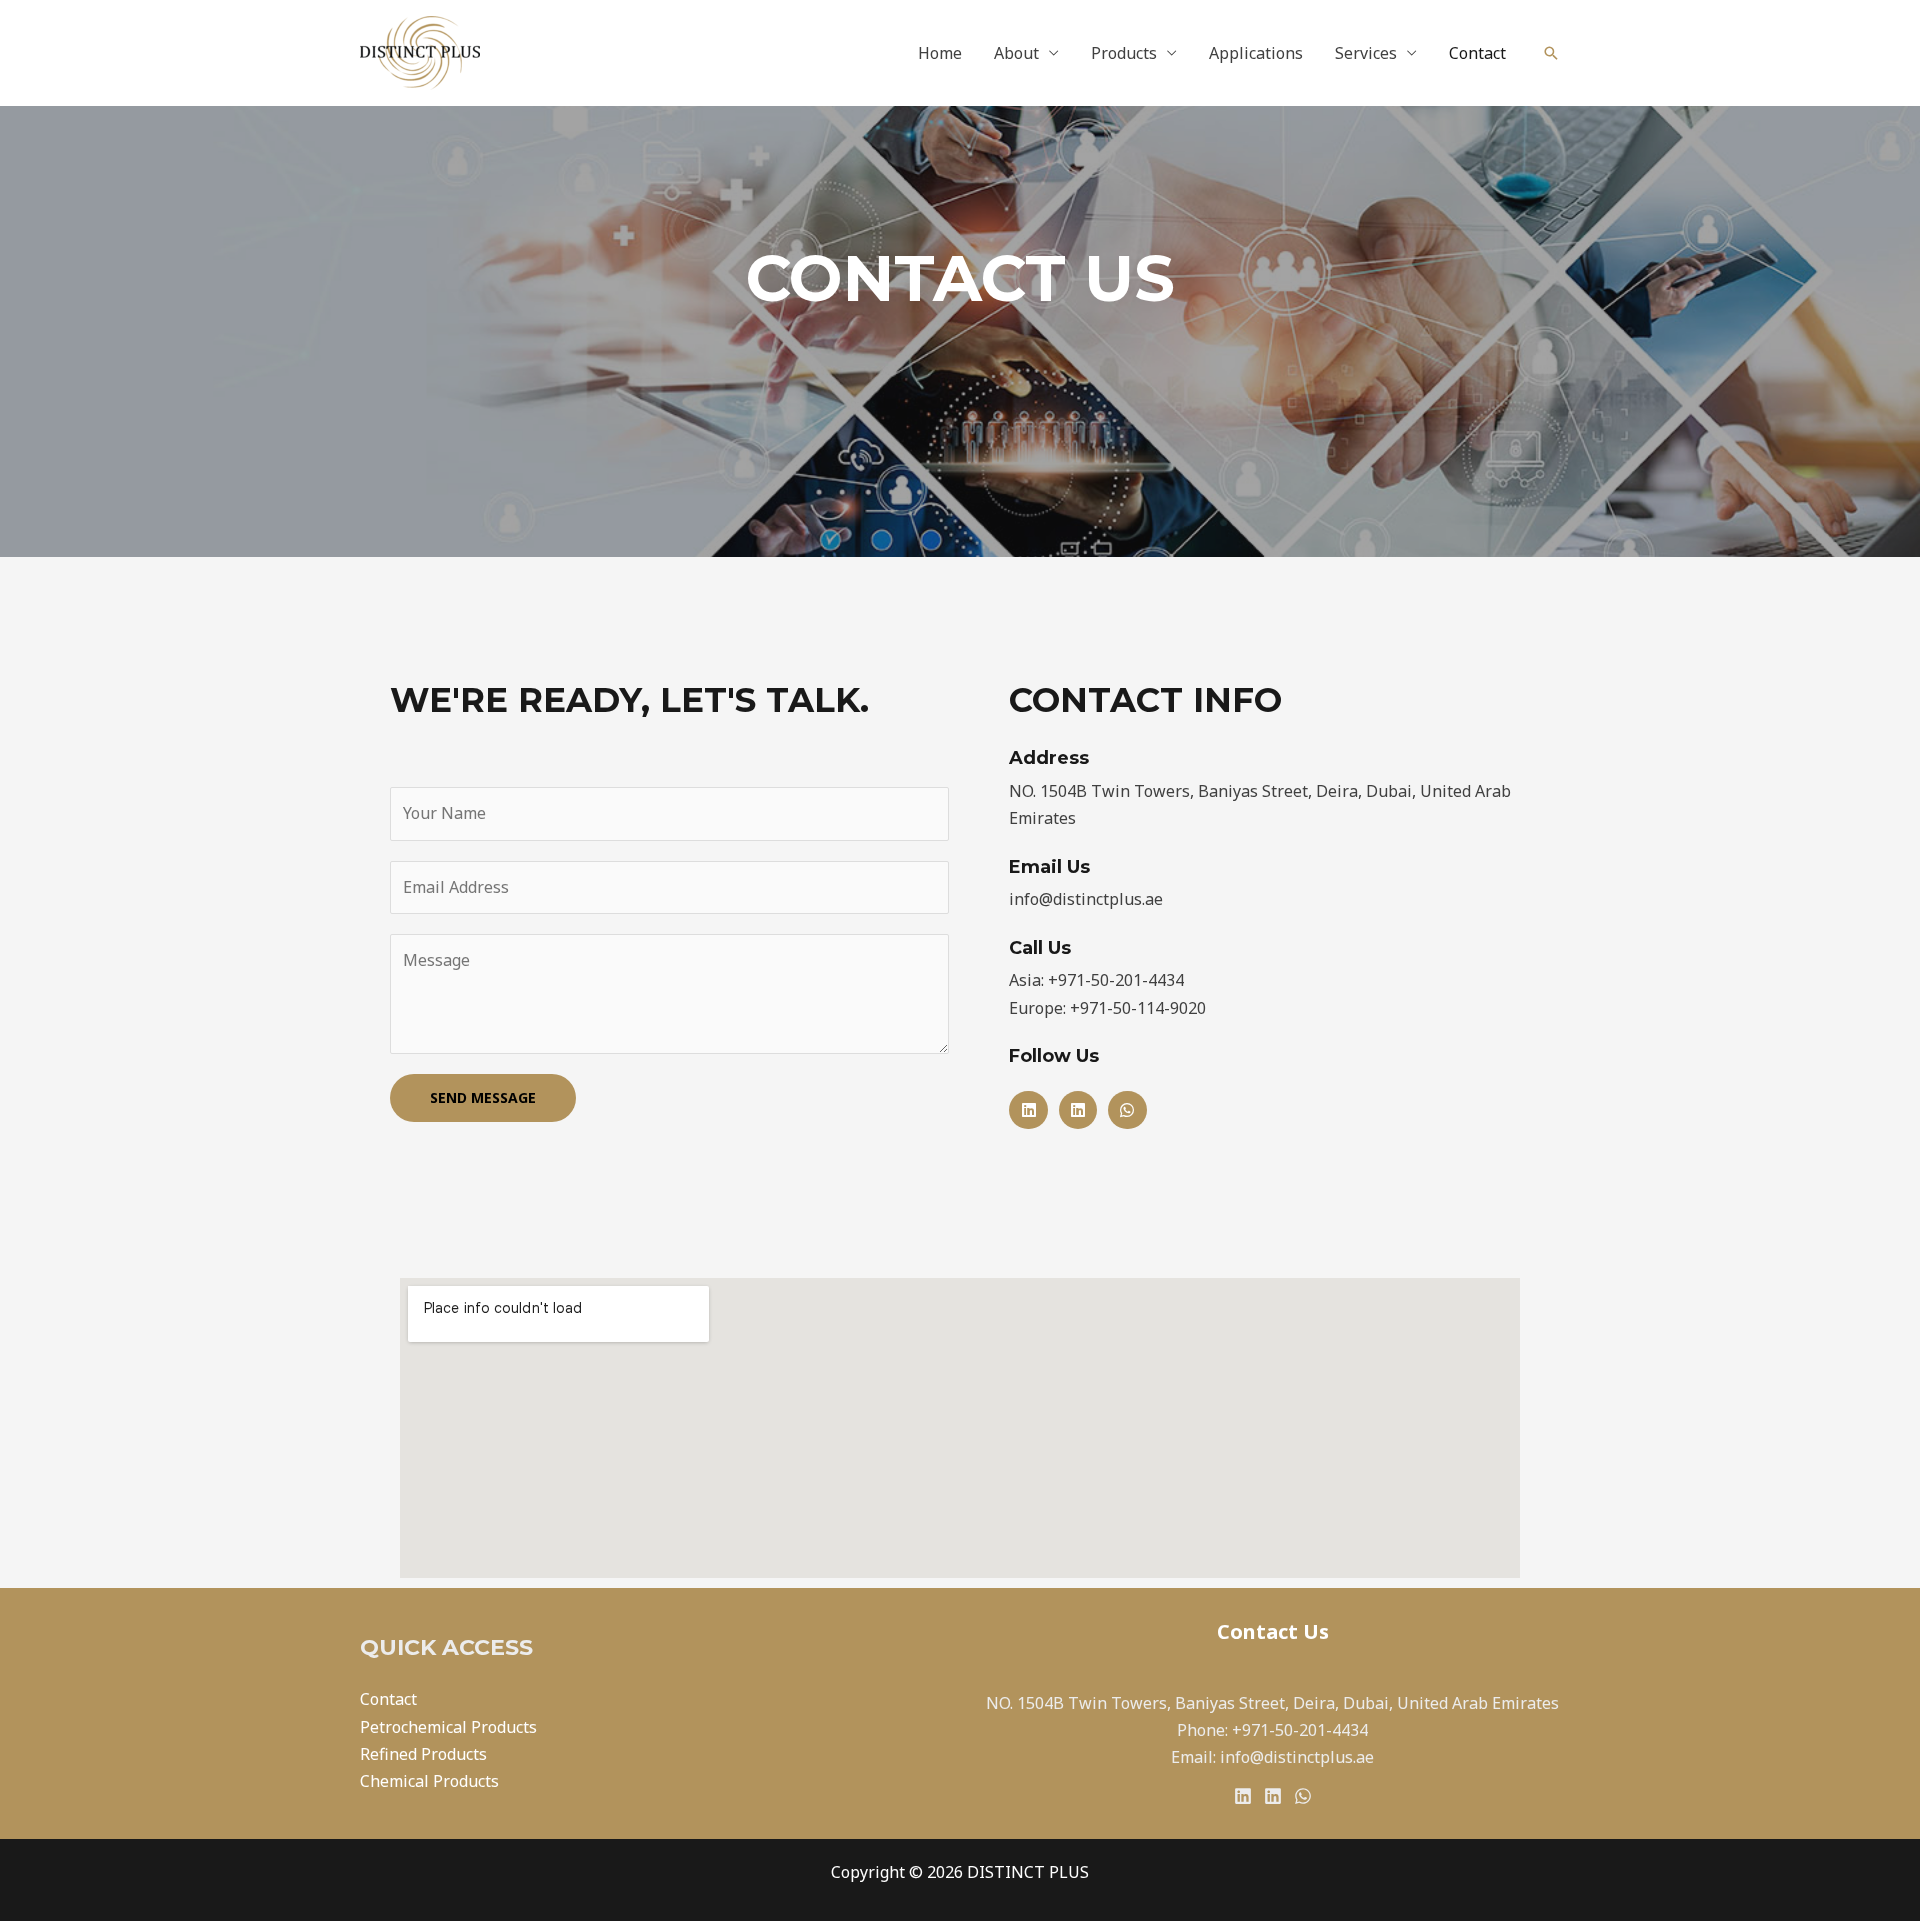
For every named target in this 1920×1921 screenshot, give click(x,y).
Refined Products (423, 1754)
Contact (1477, 53)
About (1016, 53)
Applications (1256, 53)
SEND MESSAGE (483, 1097)
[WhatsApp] (1303, 1796)
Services (1366, 53)
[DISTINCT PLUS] (420, 51)
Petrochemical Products (448, 1727)
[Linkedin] (1028, 1110)
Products (1124, 53)
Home (940, 53)
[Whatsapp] (1127, 1110)
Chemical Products (429, 1781)
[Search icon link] (1551, 53)
